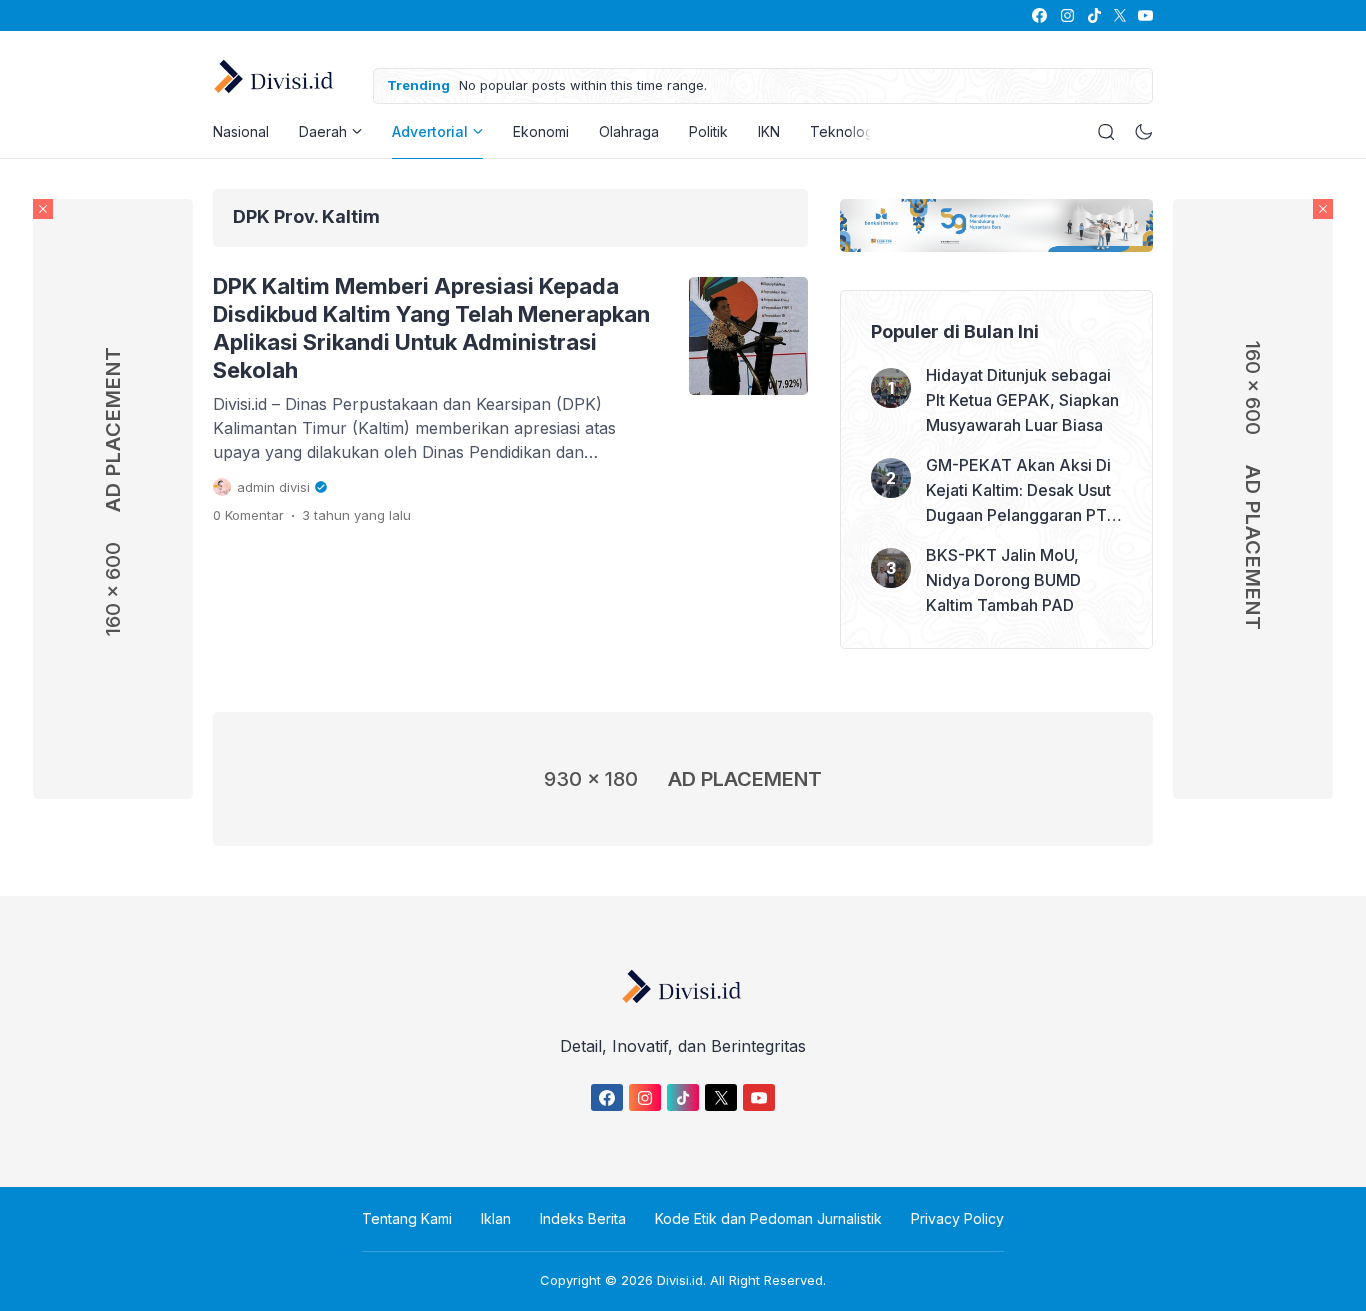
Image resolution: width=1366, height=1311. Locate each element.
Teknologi (843, 131)
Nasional (241, 131)
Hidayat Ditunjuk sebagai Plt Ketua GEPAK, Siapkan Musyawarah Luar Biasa (1022, 400)
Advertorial (430, 131)
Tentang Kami (407, 1218)
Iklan (496, 1218)
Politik (708, 131)
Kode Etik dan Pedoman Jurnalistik (768, 1218)
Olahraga (629, 131)
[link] (1038, 15)
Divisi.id (680, 1280)
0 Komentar (248, 515)
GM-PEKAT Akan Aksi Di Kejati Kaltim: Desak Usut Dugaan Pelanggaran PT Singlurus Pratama (1018, 491)
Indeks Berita (583, 1218)
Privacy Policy (957, 1218)
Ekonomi (541, 131)
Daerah (323, 131)
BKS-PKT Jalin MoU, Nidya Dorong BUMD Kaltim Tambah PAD (1003, 580)
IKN (769, 131)
